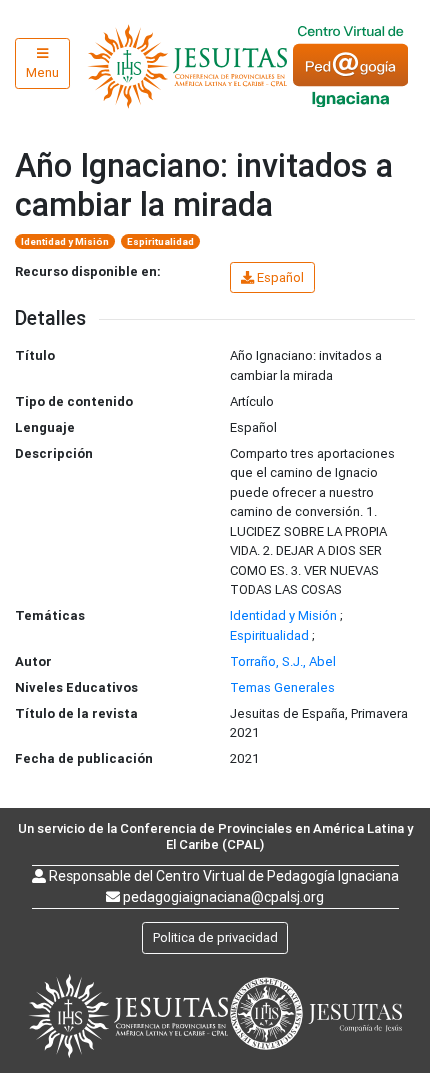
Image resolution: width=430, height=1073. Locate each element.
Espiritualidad (160, 241)
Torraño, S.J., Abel (283, 661)
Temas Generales (282, 687)
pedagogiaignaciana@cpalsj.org (223, 897)
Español (280, 277)
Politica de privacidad (215, 937)
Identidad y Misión (65, 241)
